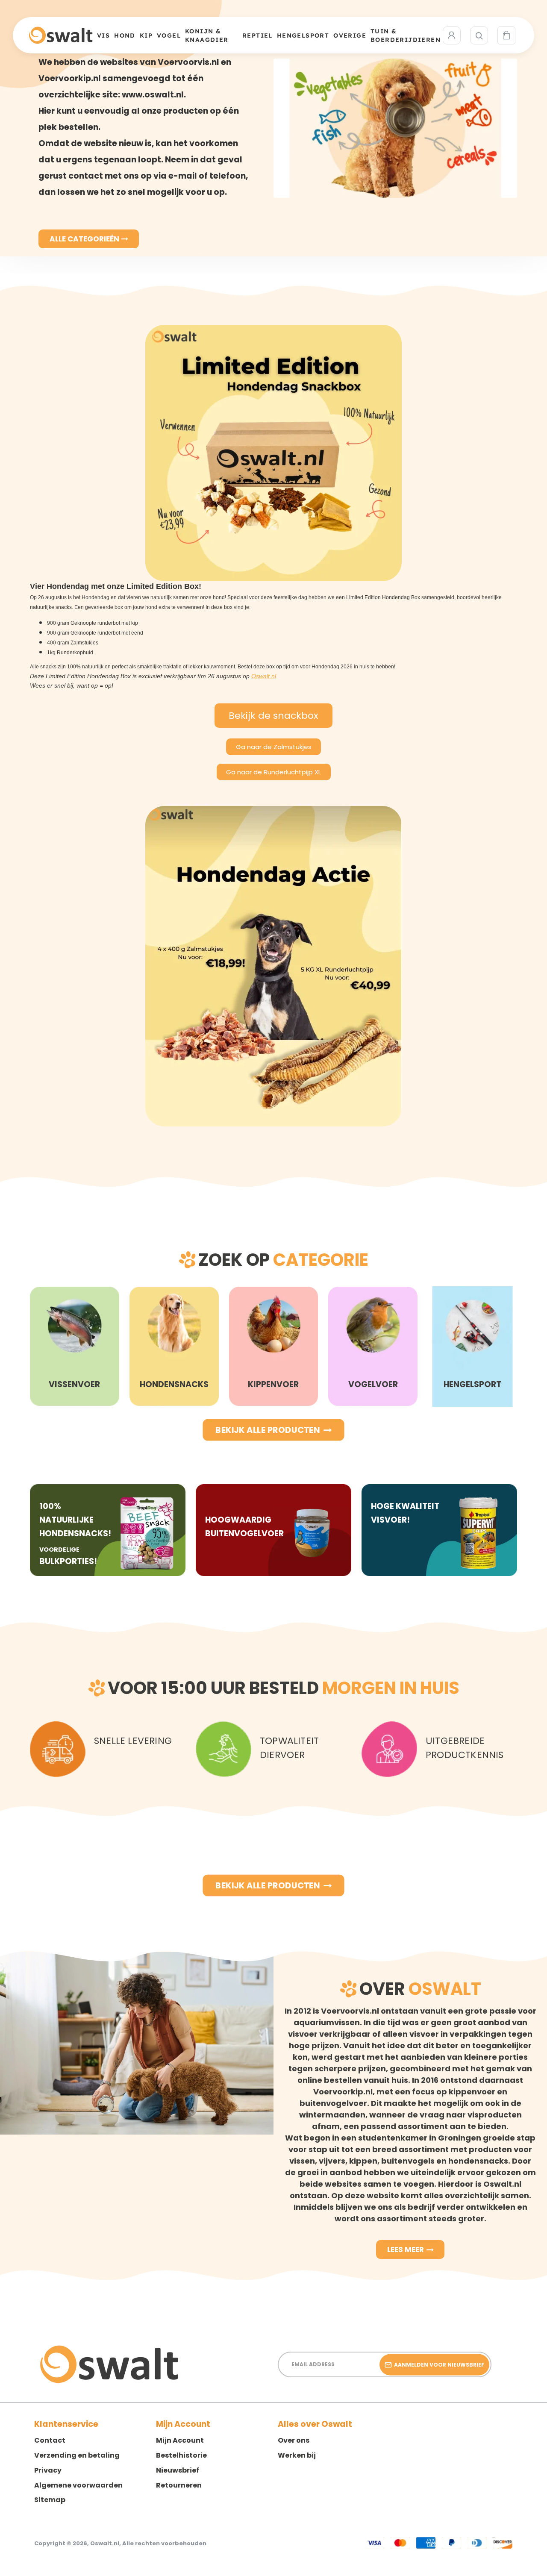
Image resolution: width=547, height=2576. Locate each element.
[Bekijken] (506, 35)
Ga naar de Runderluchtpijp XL (273, 772)
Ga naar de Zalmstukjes (274, 747)
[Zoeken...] (479, 35)
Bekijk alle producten (268, 1430)
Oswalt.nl (264, 676)
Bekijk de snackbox (273, 716)
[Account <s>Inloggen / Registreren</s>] (452, 35)
